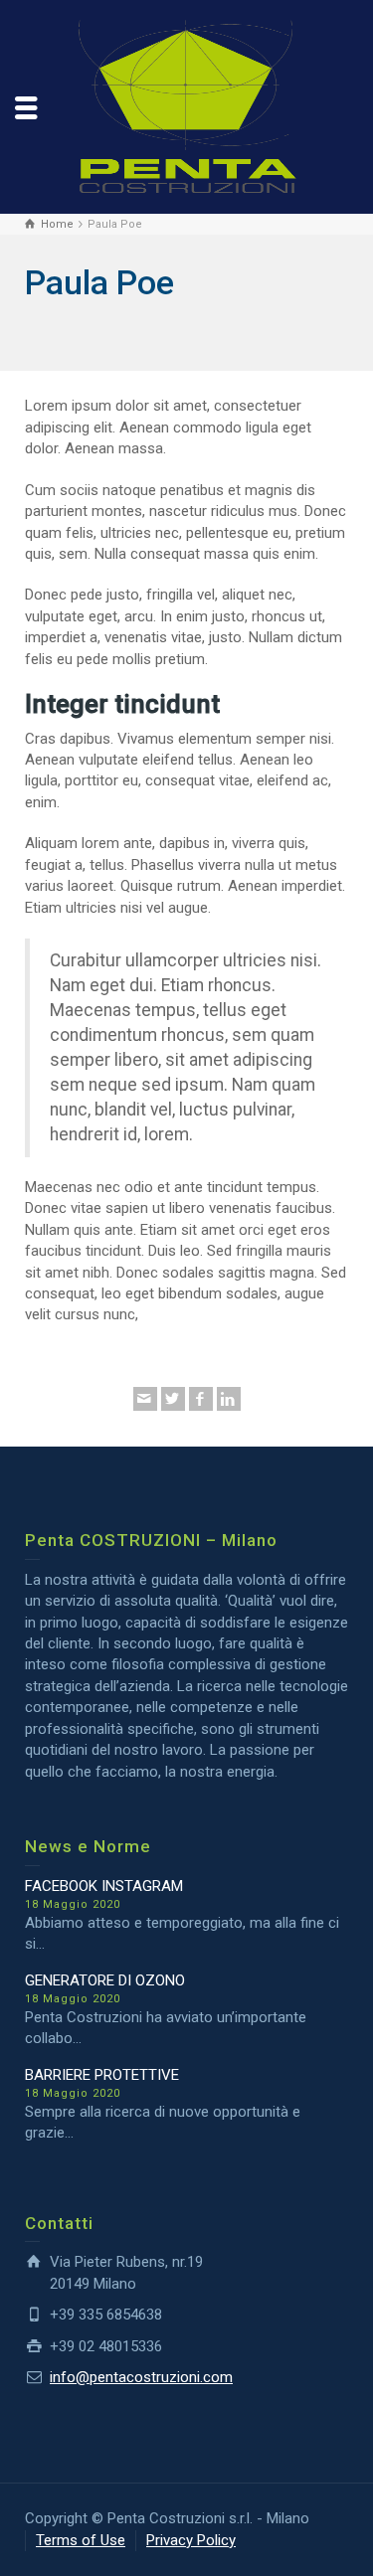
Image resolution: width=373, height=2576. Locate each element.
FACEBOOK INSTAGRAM (104, 1886)
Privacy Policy (191, 2540)
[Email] (145, 1399)
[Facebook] (201, 1399)
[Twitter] (173, 1399)
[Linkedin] (229, 1399)
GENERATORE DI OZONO (105, 1980)
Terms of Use (81, 2540)
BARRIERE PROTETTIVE (102, 2075)
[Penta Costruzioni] (187, 105)
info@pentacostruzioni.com (141, 2377)
